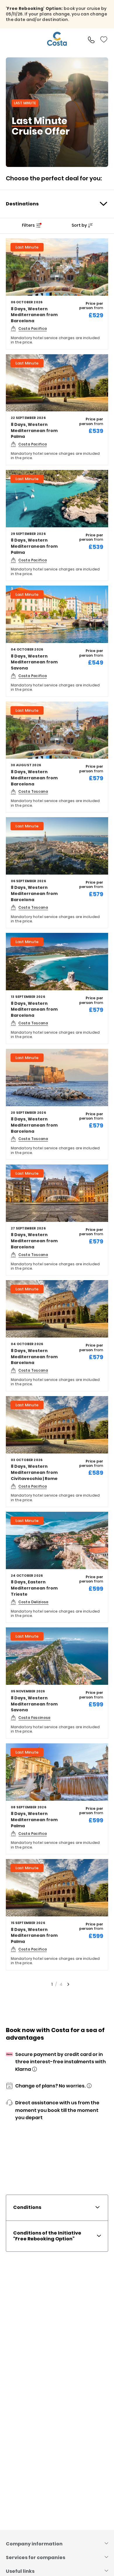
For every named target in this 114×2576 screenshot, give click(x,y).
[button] (91, 39)
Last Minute (27, 247)
